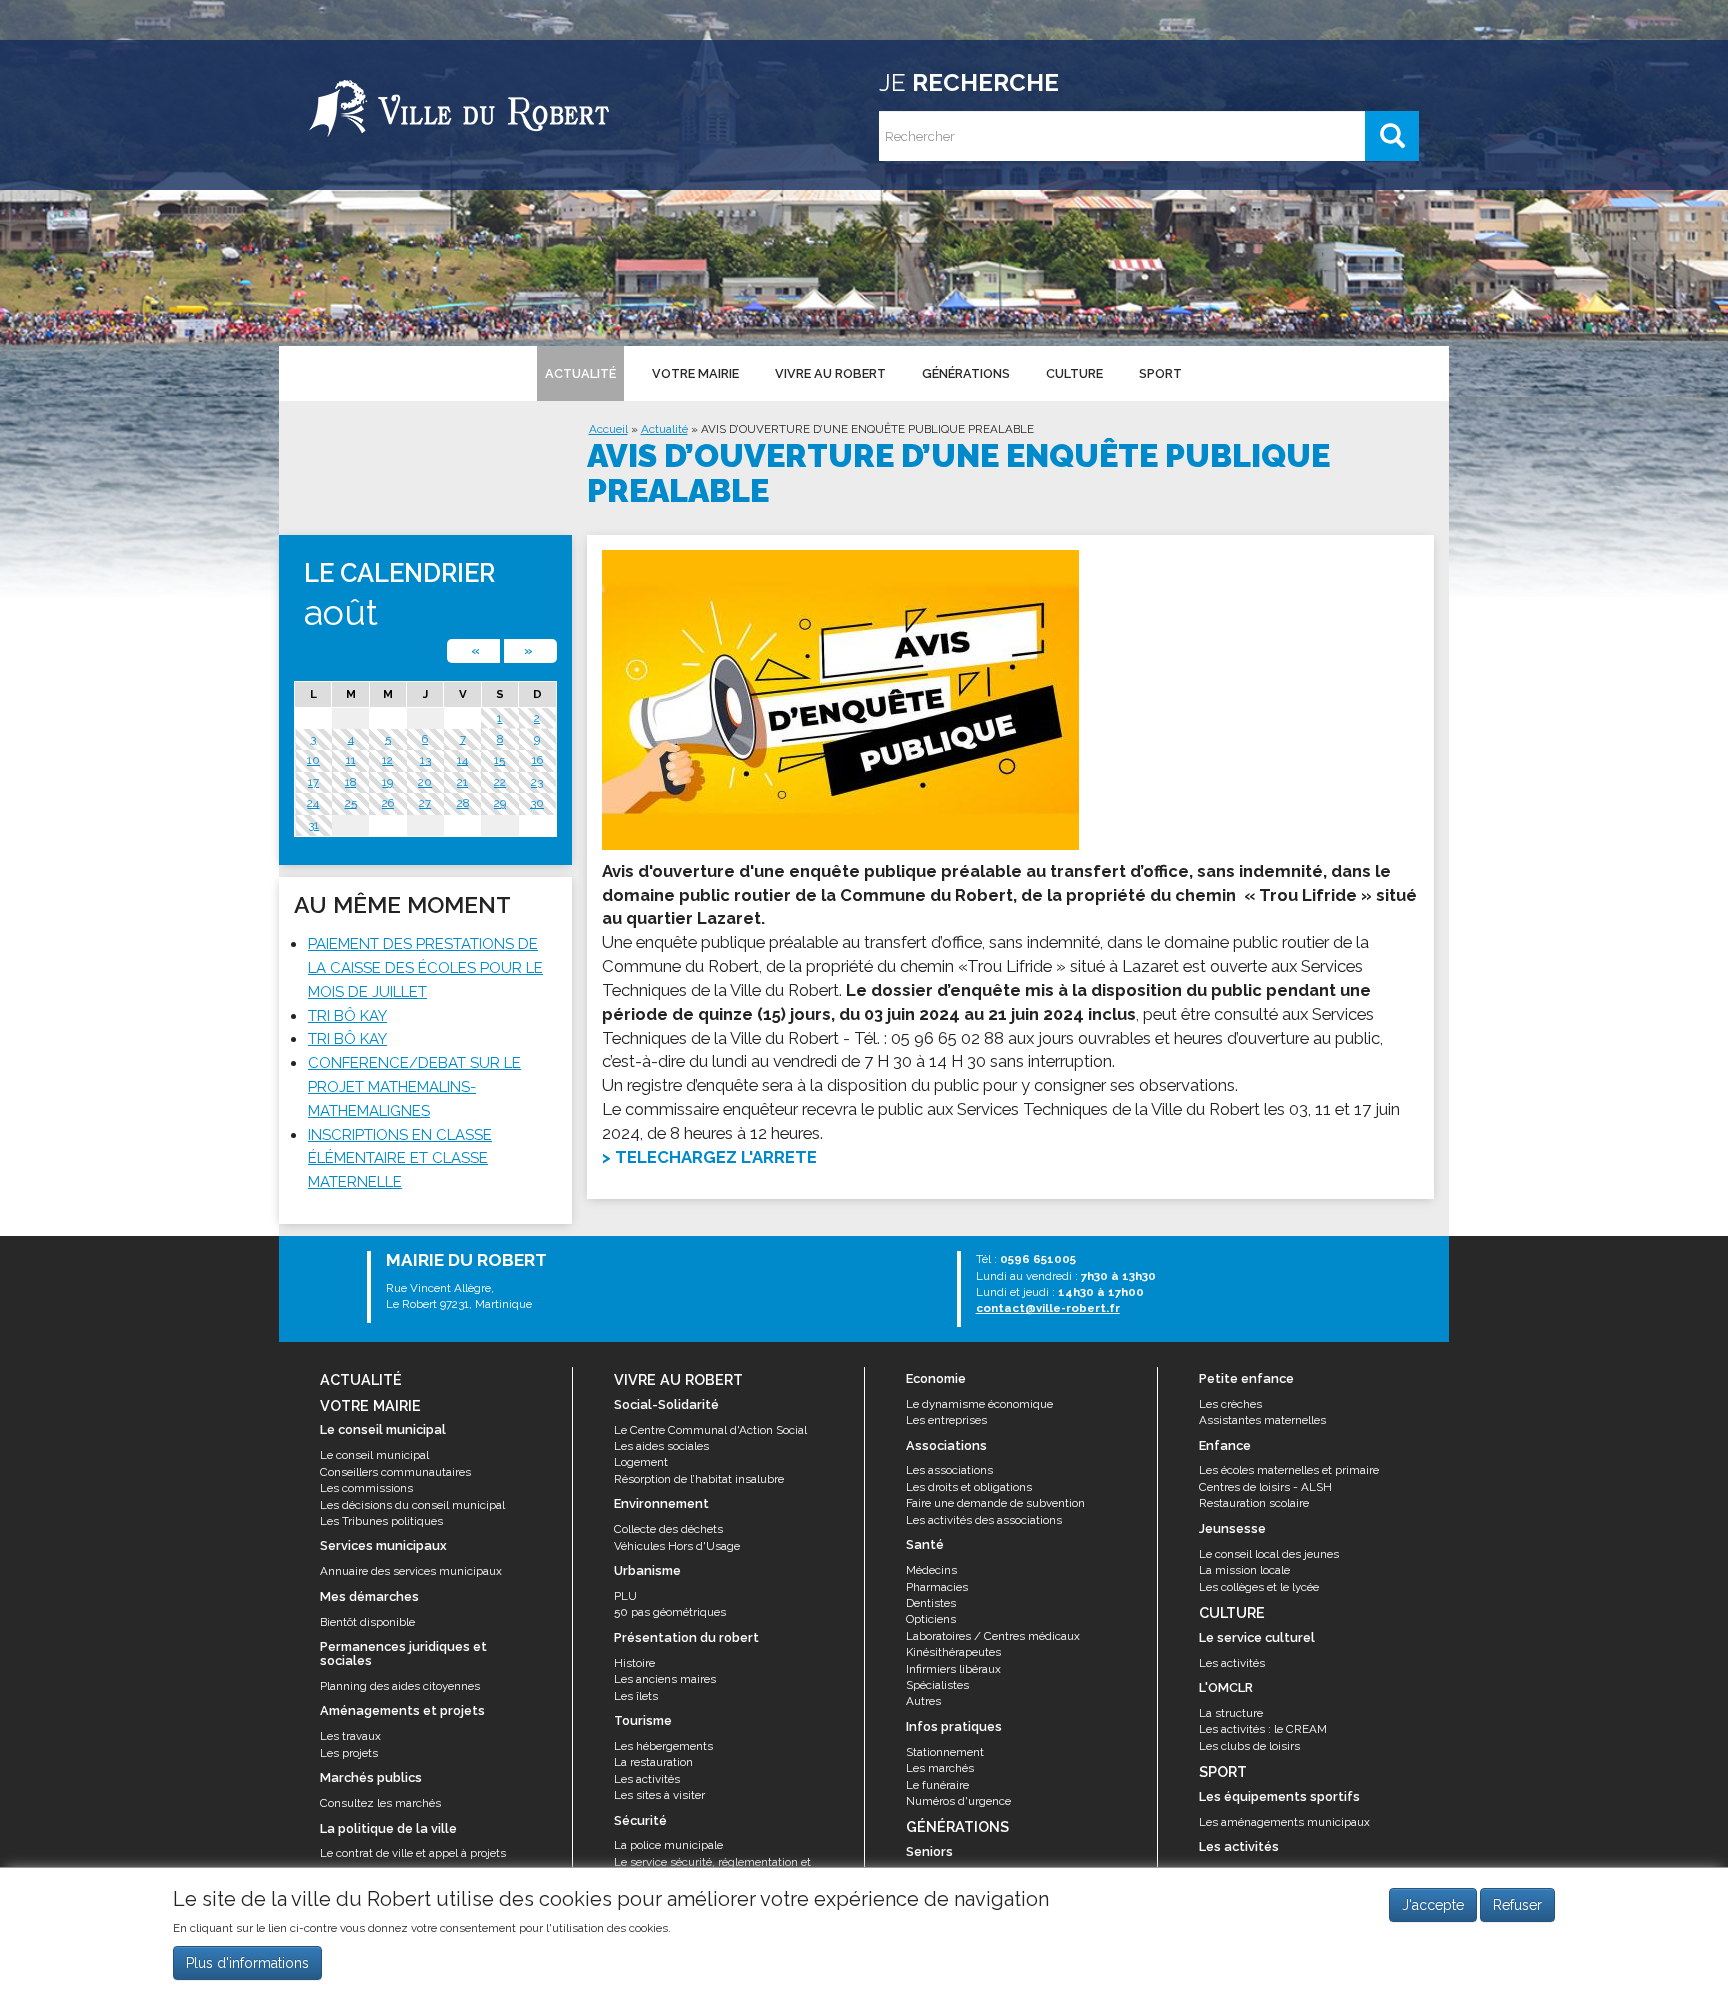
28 (463, 803)
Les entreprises (946, 1420)
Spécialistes (937, 1685)
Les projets (349, 1753)
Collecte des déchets (668, 1529)
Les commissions (366, 1488)
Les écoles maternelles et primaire (1289, 1470)
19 (387, 782)
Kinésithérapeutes (953, 1652)
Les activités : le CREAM (1263, 1729)
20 (425, 782)
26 (388, 803)
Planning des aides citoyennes (400, 1686)
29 (500, 803)
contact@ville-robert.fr (1048, 1308)
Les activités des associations (984, 1520)
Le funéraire (937, 1785)
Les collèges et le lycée (1259, 1587)
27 (425, 803)
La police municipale (668, 1845)
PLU (625, 1596)
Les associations (949, 1470)
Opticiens (931, 1619)
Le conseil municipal (374, 1455)
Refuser (1517, 1905)
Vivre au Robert (830, 373)
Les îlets (636, 1696)
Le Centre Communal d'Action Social (710, 1430)
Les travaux (350, 1736)
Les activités (647, 1779)
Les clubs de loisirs (1249, 1746)
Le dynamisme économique (979, 1404)
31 (313, 825)
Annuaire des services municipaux (411, 1571)
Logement (641, 1462)
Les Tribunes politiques (381, 1521)
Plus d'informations (247, 1964)
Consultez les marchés (380, 1803)
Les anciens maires (665, 1679)
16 (537, 760)
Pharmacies (937, 1587)
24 (313, 803)
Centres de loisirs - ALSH (1265, 1487)
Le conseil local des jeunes (1269, 1554)
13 (425, 760)
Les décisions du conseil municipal (412, 1505)
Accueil (608, 429)
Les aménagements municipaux (1284, 1822)
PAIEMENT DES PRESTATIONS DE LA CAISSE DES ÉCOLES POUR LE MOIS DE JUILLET (425, 968)
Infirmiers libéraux (953, 1669)
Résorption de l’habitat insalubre (699, 1479)
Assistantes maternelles (1262, 1420)
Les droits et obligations (969, 1487)
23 (537, 782)
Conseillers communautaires (395, 1472)
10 (313, 760)
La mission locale (1244, 1570)
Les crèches (1230, 1404)
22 (500, 782)
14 (462, 760)
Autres (923, 1701)
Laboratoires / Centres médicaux (993, 1636)
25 (351, 803)
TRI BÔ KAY (347, 1016)
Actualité (580, 373)
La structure (1231, 1713)
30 (537, 803)
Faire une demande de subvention (995, 1503)
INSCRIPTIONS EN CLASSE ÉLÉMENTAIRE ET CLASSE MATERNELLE (400, 1159)
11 (351, 760)
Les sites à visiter (659, 1795)
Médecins (931, 1570)
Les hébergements (663, 1746)
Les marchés (940, 1768)
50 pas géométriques (670, 1612)
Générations (966, 373)
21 (462, 782)
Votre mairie (695, 373)
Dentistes (931, 1603)
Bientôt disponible (367, 1622)
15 (499, 760)
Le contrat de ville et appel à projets (413, 1853)
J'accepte (1433, 1905)
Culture (1074, 373)
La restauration (653, 1762)
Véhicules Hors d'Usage (677, 1546)
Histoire (634, 1663)
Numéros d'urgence (958, 1801)
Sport (1160, 373)
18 (350, 782)
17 (313, 782)
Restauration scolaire (1254, 1503)
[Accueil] (459, 105)
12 (387, 760)
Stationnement (945, 1752)
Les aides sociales (661, 1446)
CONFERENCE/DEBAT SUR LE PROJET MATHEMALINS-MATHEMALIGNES (414, 1087)
